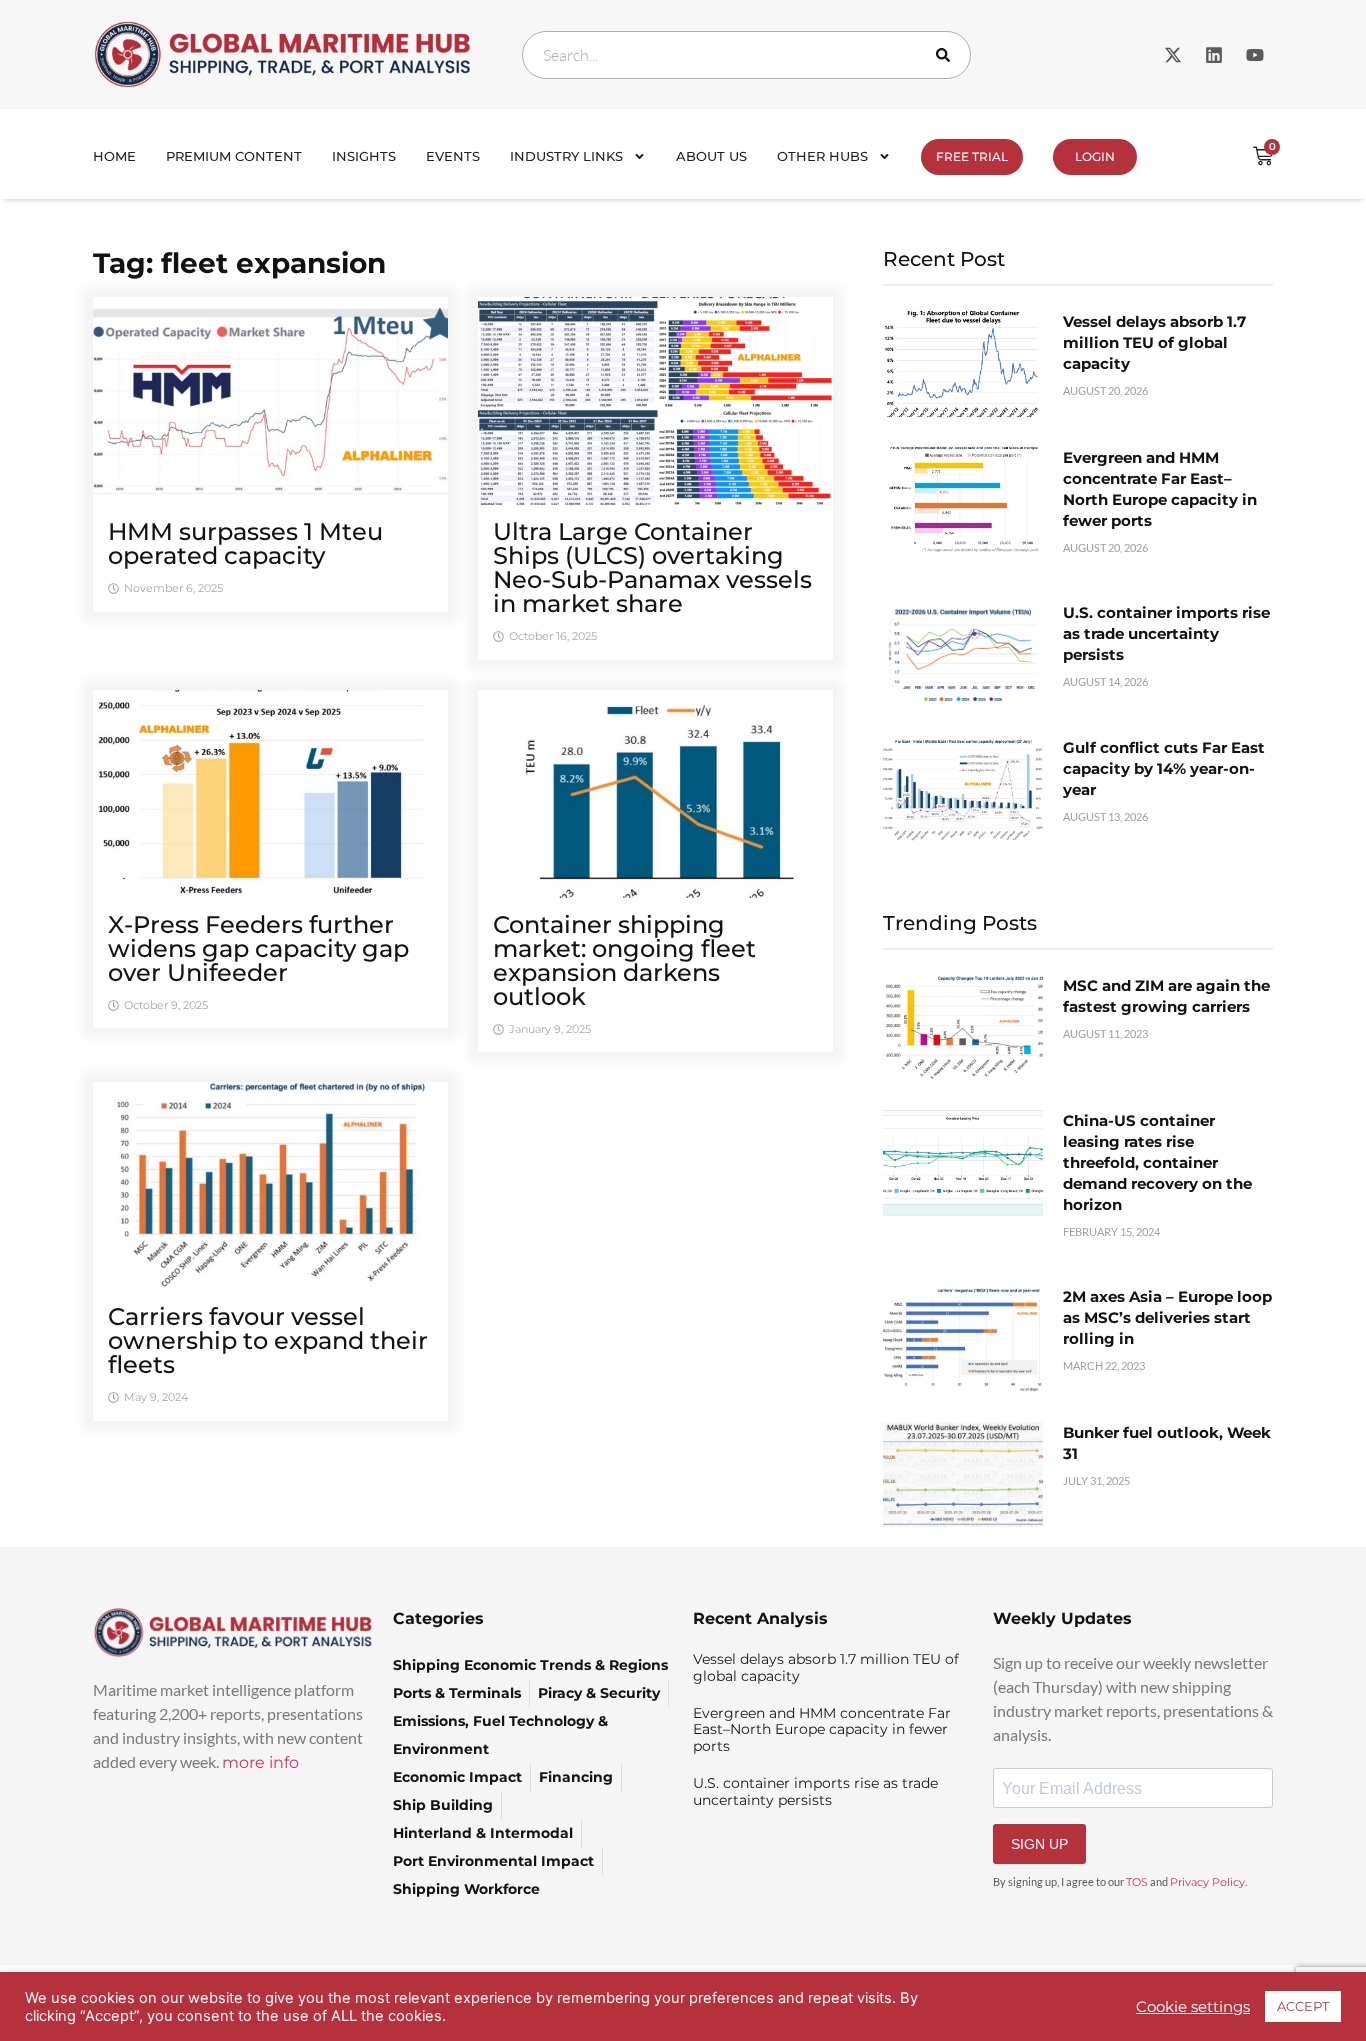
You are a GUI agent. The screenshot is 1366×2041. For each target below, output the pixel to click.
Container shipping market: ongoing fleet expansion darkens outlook (624, 960)
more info (260, 1762)
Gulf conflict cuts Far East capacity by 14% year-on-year (1164, 768)
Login (1095, 156)
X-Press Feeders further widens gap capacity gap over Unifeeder (258, 948)
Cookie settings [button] (1193, 2007)
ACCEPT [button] (1303, 2006)
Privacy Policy (1207, 1882)
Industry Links (566, 156)
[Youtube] (1255, 55)
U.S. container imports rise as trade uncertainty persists (1166, 633)
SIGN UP (1039, 1844)
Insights (364, 156)
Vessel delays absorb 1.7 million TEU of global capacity (1154, 342)
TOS (1137, 1882)
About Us (711, 156)
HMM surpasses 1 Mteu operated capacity (245, 543)
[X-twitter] (1173, 55)
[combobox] (746, 55)
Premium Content (234, 156)
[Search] (947, 55)
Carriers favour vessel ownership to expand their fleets (268, 1340)
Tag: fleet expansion (239, 263)
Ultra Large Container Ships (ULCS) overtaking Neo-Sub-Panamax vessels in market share (652, 567)
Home (114, 156)
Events (453, 156)
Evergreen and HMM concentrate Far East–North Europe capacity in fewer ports (822, 1730)
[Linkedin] (1214, 55)
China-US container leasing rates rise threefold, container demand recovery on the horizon (1157, 1162)
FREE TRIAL (972, 156)
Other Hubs (822, 156)
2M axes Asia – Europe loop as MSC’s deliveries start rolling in (1167, 1317)
